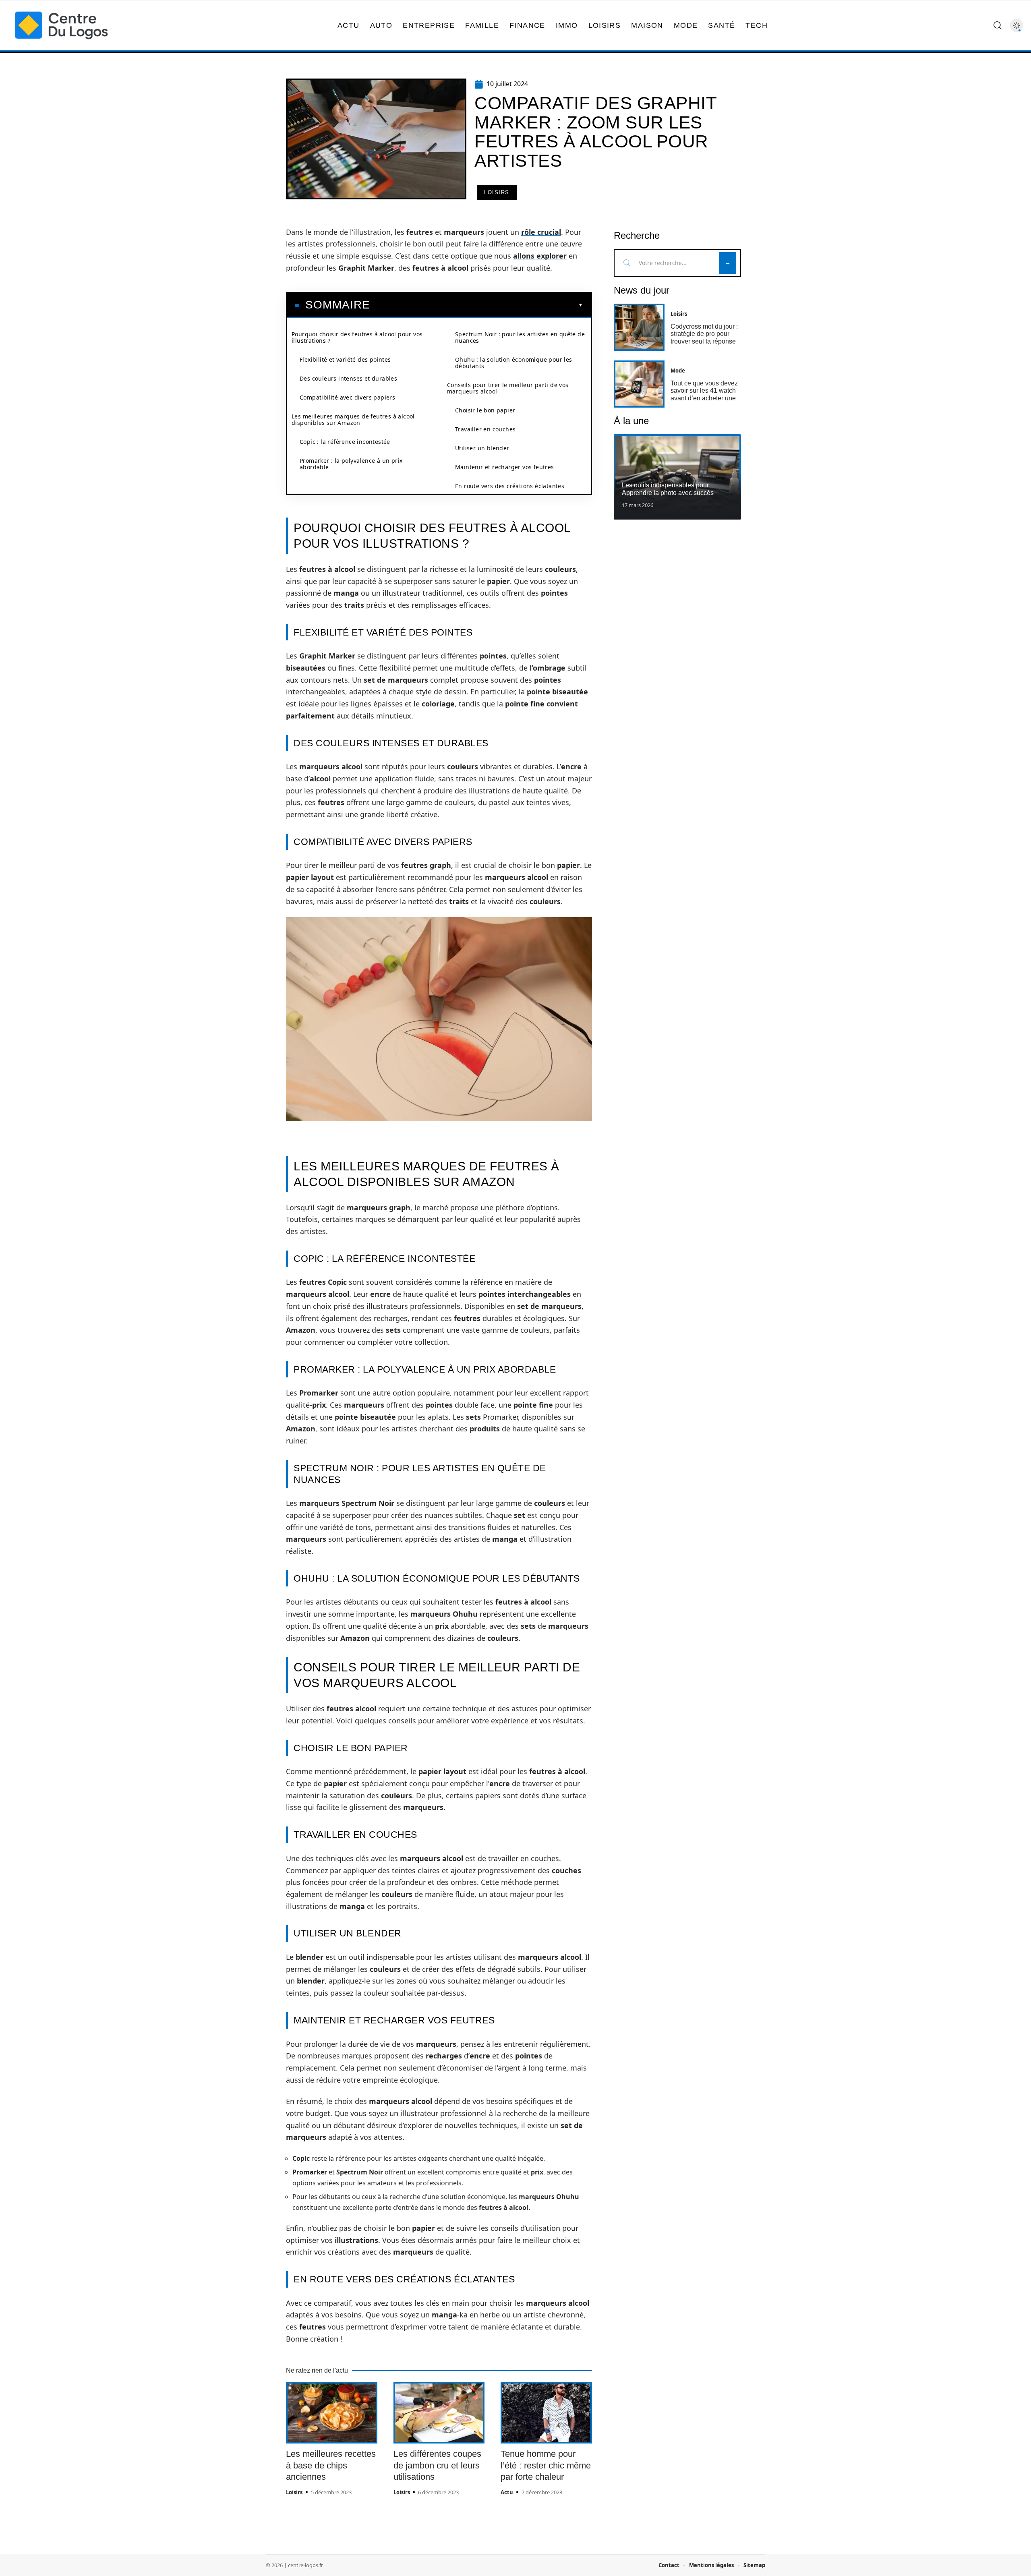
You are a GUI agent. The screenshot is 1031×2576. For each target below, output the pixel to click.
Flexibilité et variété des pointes (345, 359)
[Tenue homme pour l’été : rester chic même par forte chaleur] (546, 2413)
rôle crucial (541, 232)
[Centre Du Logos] (61, 25)
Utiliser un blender (482, 448)
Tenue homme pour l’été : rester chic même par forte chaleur (546, 2465)
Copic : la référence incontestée (345, 442)
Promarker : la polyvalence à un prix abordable (351, 464)
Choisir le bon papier (485, 410)
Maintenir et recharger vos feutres (505, 467)
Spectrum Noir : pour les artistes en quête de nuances (520, 337)
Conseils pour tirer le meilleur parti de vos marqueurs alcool (508, 388)
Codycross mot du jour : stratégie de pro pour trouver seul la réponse (704, 334)
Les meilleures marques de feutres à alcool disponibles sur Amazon (353, 419)
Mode (678, 371)
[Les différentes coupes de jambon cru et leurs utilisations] (439, 2413)
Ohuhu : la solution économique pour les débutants (514, 363)
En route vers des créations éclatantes (510, 486)
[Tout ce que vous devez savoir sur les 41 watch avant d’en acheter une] (639, 384)
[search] (998, 25)
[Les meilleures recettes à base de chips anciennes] (332, 2413)
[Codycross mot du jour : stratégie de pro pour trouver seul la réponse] (639, 327)
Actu (507, 2492)
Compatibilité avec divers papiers (347, 397)
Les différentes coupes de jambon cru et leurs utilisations (437, 2465)
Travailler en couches (485, 429)
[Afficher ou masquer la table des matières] (477, 305)
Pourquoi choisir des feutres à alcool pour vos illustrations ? (357, 337)
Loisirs (497, 192)
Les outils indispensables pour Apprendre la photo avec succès (668, 489)
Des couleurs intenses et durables (348, 378)
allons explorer (540, 256)
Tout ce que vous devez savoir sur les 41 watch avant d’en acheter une (704, 391)
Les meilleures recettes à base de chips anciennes (331, 2465)
